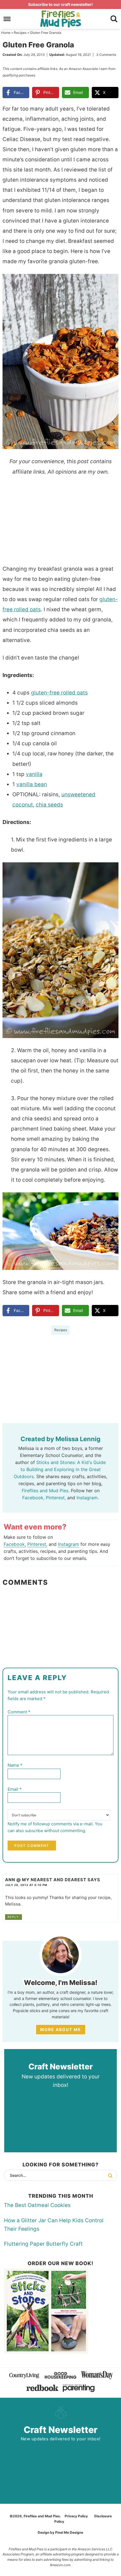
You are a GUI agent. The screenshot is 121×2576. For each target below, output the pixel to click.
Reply (13, 1917)
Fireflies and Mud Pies (61, 19)
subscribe (34, 1831)
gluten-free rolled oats (59, 693)
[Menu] (7, 19)
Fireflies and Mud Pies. (46, 1491)
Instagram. (88, 1498)
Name (15, 1765)
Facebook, (33, 1498)
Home (6, 33)
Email (15, 1789)
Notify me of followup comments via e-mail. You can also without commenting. (55, 1827)
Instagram (69, 1544)
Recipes (20, 33)
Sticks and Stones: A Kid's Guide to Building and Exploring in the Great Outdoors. (60, 1469)
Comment (19, 1712)
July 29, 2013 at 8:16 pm (26, 1885)
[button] (110, 282)
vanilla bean (32, 784)
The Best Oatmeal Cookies (37, 2205)
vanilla (34, 774)
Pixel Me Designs (69, 2532)
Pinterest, (56, 1498)
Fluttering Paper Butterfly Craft (43, 2244)
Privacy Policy (76, 2516)
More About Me (61, 2029)
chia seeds (49, 805)
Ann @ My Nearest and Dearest (46, 1880)
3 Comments (106, 55)
